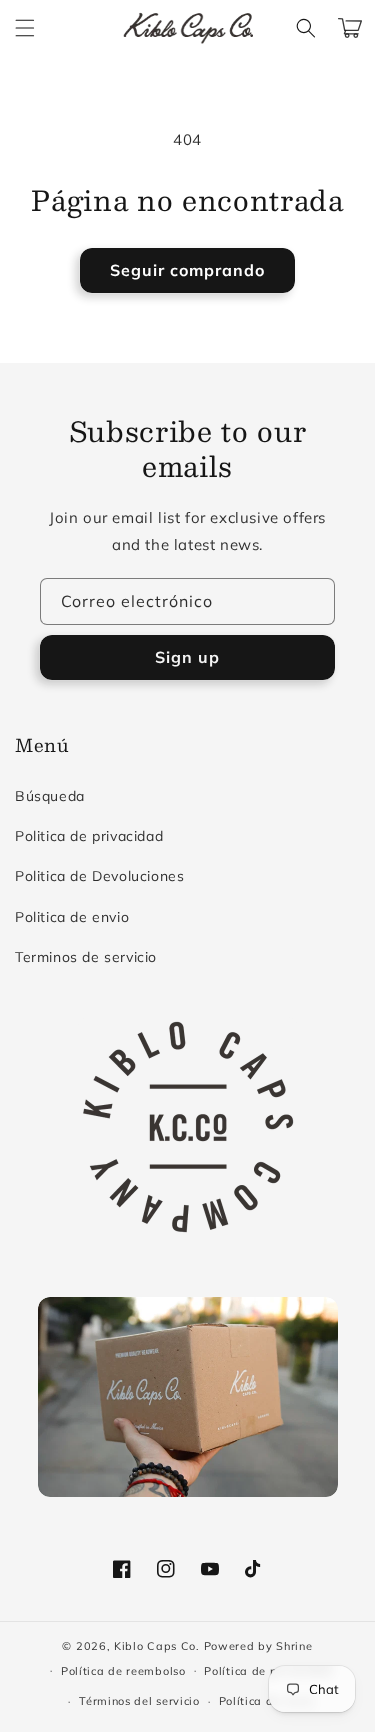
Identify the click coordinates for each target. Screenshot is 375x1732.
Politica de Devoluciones (99, 876)
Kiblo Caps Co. (157, 1646)
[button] (25, 28)
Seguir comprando (187, 270)
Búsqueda (50, 796)
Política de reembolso (123, 1671)
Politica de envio (72, 917)
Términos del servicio (139, 1701)
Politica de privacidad (89, 836)
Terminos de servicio (86, 957)
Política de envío (267, 1701)
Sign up (187, 657)
